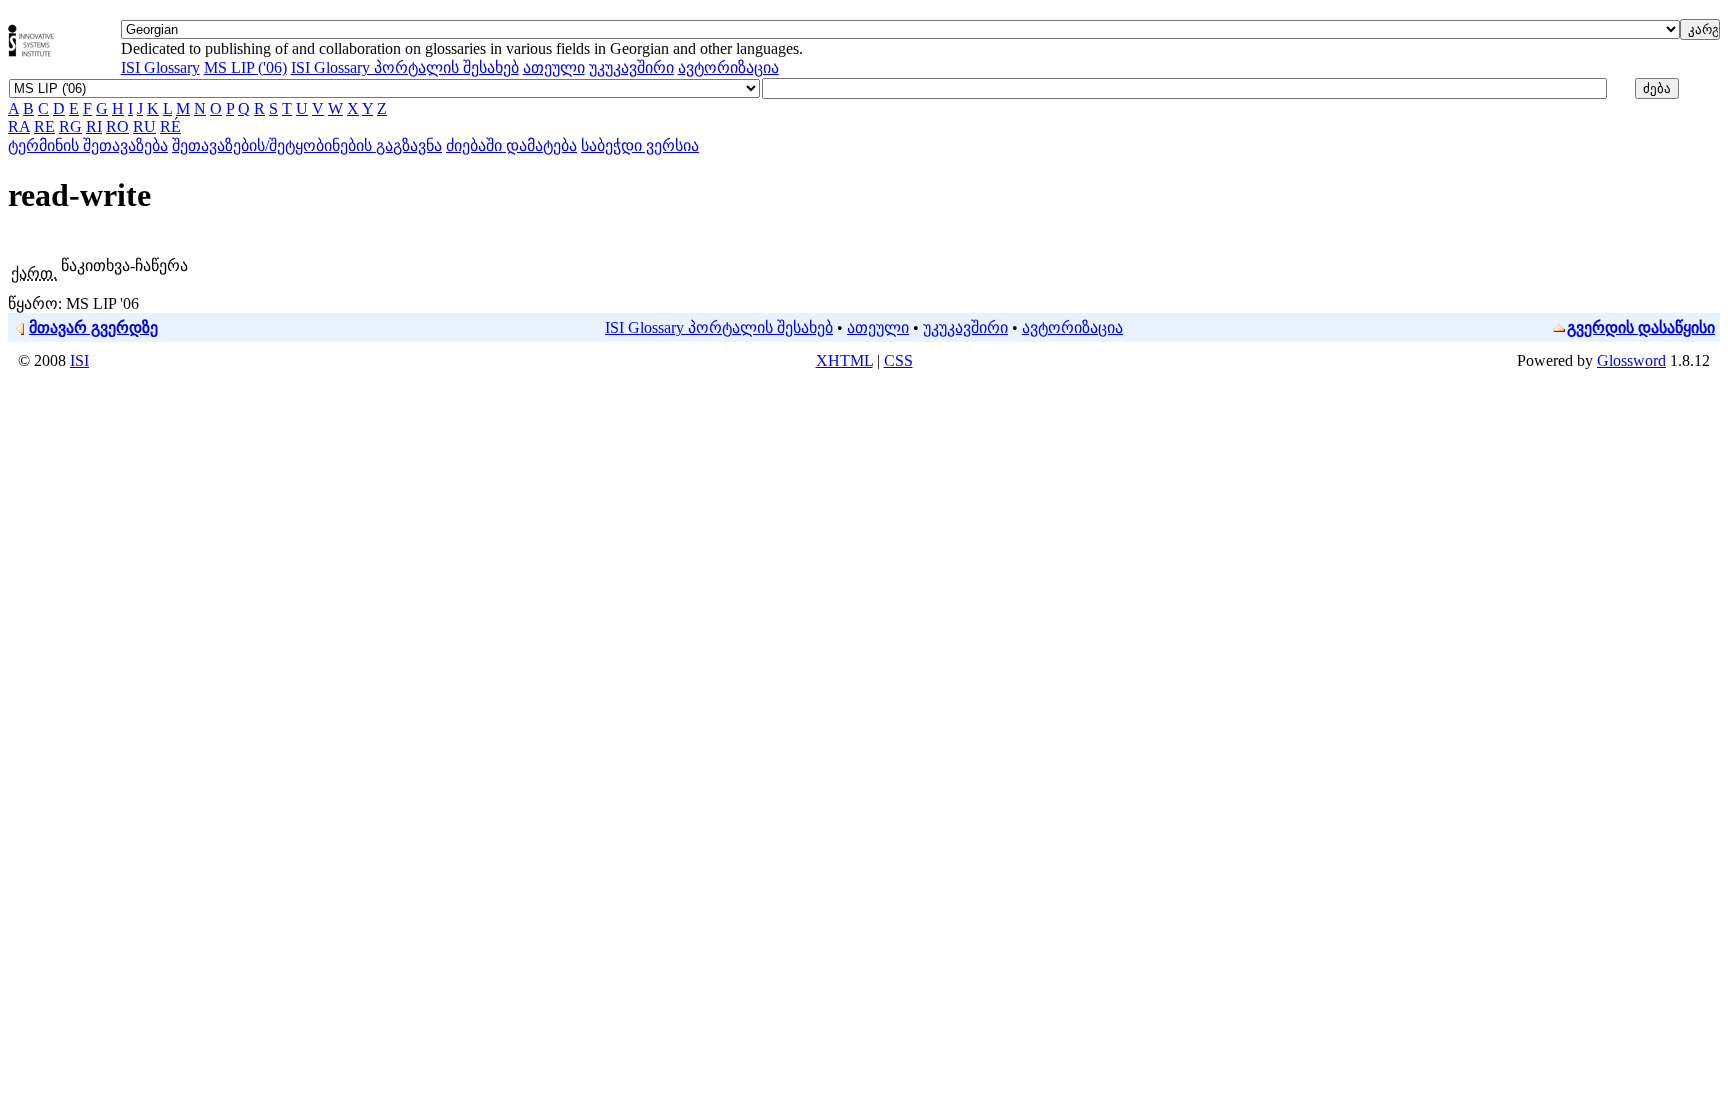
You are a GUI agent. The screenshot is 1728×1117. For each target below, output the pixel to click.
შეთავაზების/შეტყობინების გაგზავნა (307, 145)
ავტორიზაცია (728, 67)
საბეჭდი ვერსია (640, 145)
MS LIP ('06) (245, 67)
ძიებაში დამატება (511, 145)
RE (44, 126)
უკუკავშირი (631, 67)
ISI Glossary (160, 67)
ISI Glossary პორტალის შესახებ (405, 67)
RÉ (170, 126)
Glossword (1631, 360)
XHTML (844, 360)
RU (144, 126)
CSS (898, 360)
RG (70, 126)
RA (19, 126)
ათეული (554, 67)
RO (117, 126)
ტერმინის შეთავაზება (88, 145)
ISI (79, 360)
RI (94, 126)
